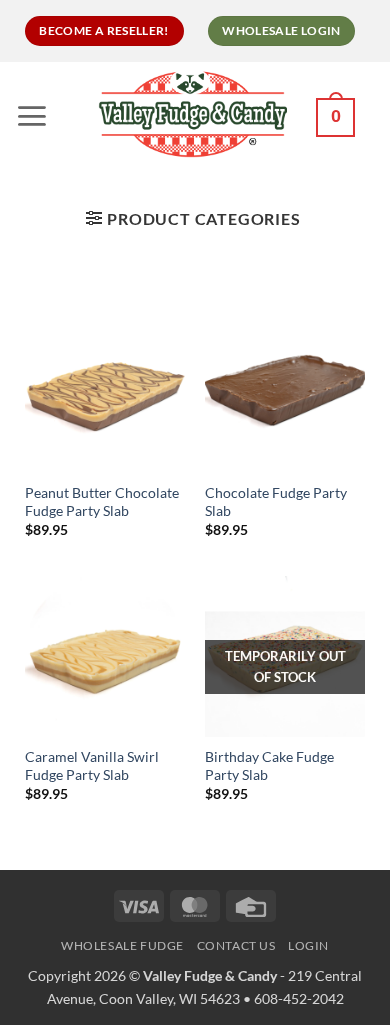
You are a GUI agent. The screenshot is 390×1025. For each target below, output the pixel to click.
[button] (36, 114)
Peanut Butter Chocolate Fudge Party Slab (102, 502)
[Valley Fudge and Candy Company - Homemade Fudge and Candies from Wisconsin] (192, 114)
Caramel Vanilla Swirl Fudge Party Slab (92, 766)
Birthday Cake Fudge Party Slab (269, 766)
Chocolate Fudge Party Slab (276, 502)
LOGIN (308, 945)
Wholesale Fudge (122, 945)
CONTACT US (236, 945)
